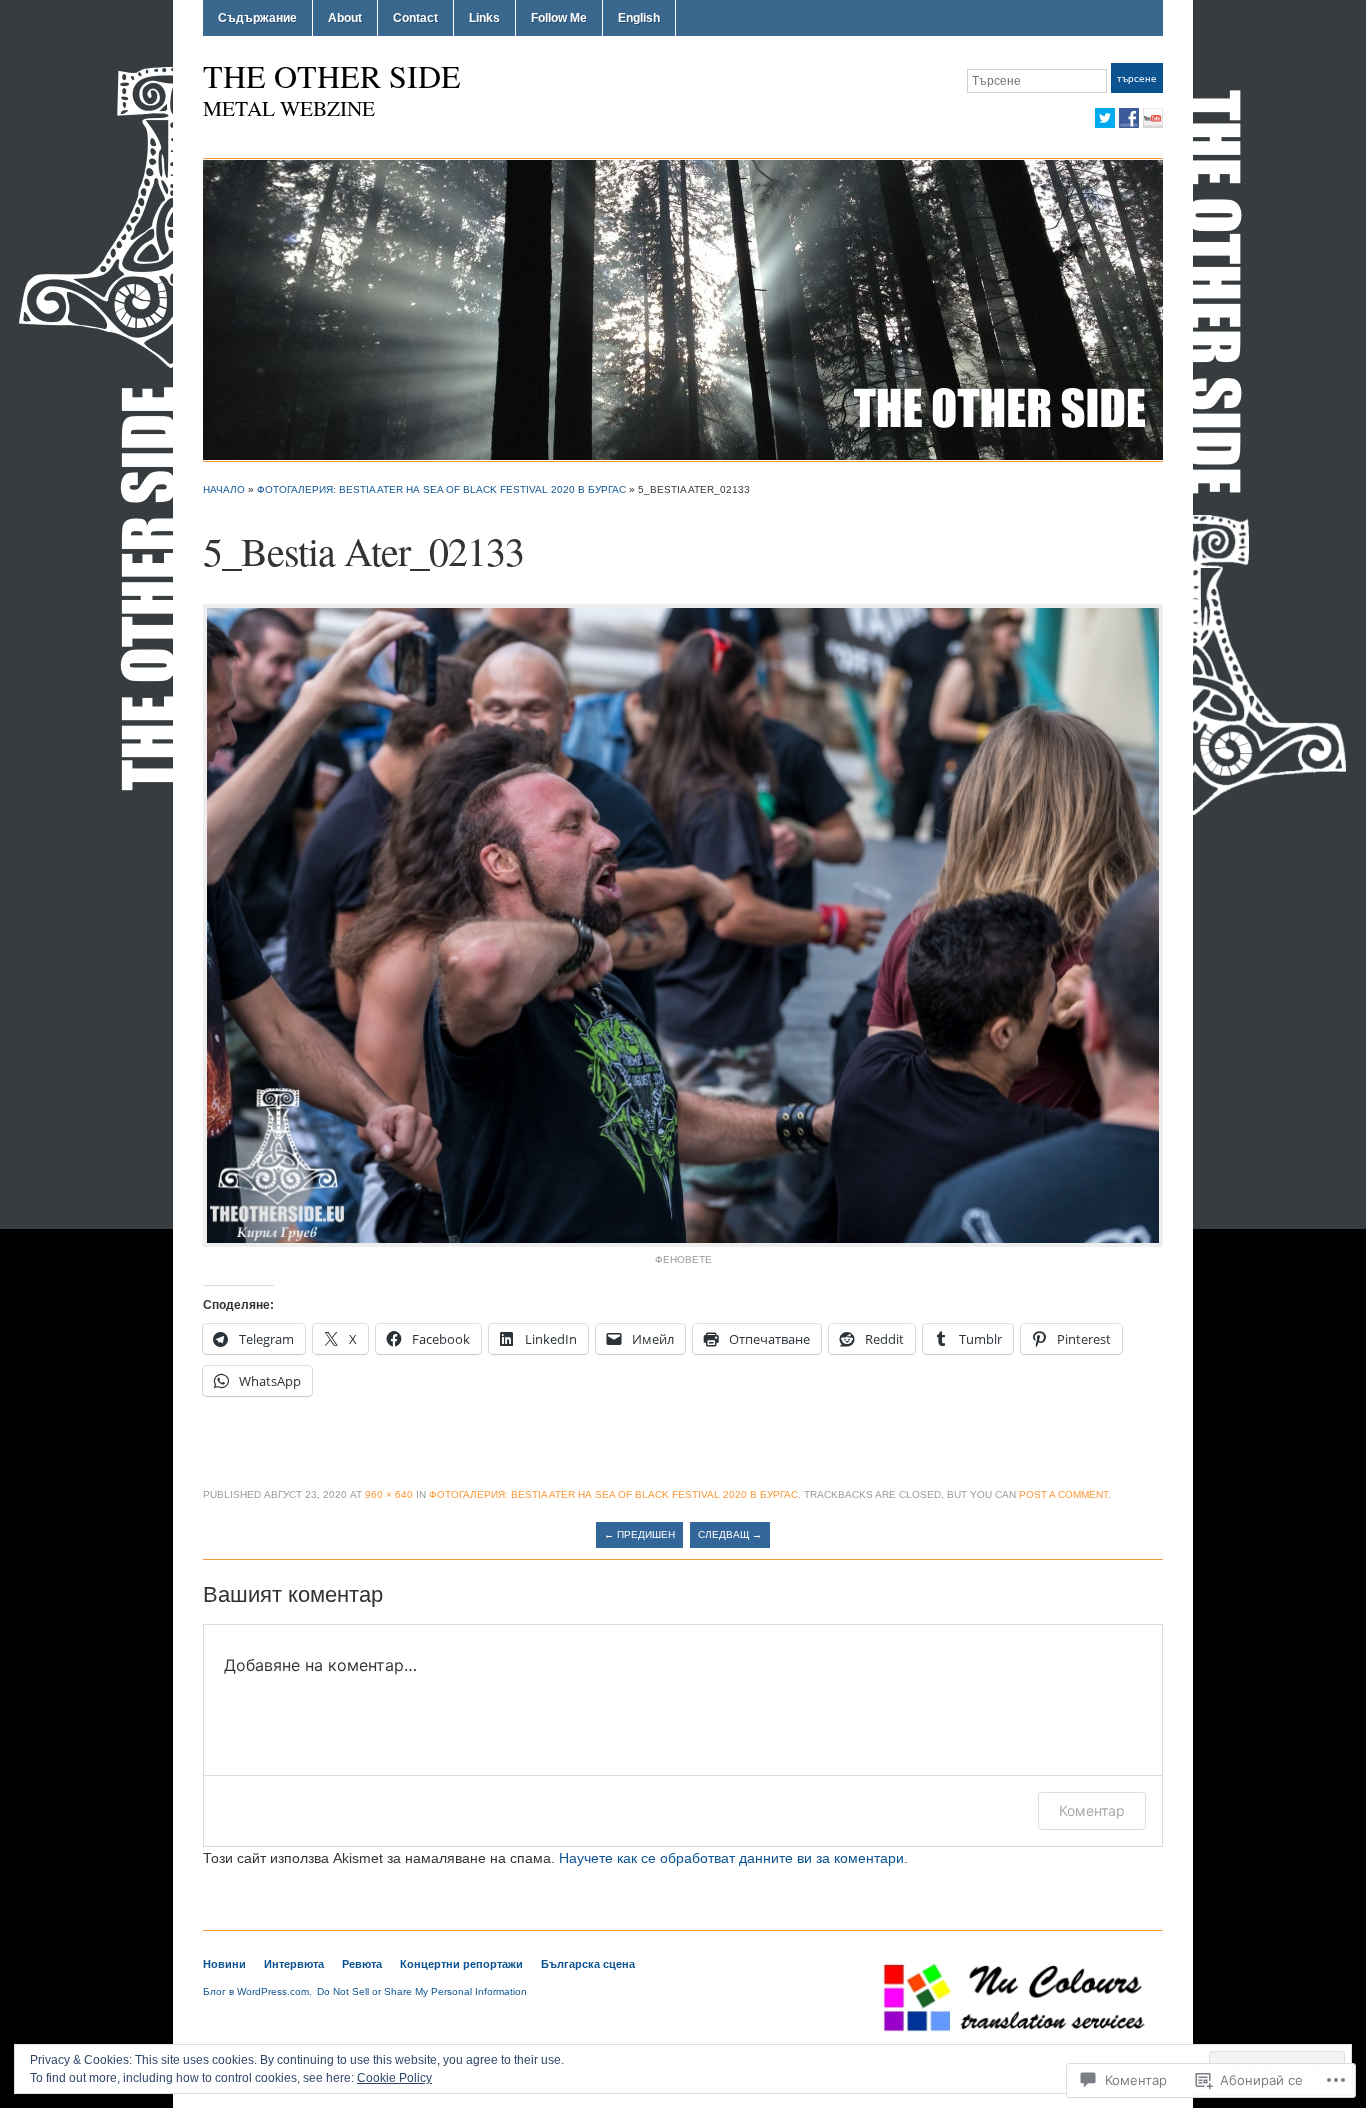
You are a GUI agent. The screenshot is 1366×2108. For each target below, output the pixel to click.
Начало (224, 489)
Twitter (1105, 118)
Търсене (1137, 78)
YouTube (1153, 118)
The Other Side (332, 75)
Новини (224, 1964)
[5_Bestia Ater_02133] (683, 924)
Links (484, 18)
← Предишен (639, 1534)
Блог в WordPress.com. (257, 1991)
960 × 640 (389, 1494)
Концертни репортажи (461, 1964)
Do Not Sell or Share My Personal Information (422, 1991)
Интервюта (294, 1964)
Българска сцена (588, 1964)
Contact (415, 18)
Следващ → (730, 1534)
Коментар (1092, 1810)
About (345, 18)
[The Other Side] (683, 309)
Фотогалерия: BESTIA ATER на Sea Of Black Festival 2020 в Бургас (441, 489)
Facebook (1129, 118)
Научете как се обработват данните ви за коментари (731, 1858)
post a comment (1063, 1494)
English (639, 18)
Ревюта (362, 1964)
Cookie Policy (394, 2078)
